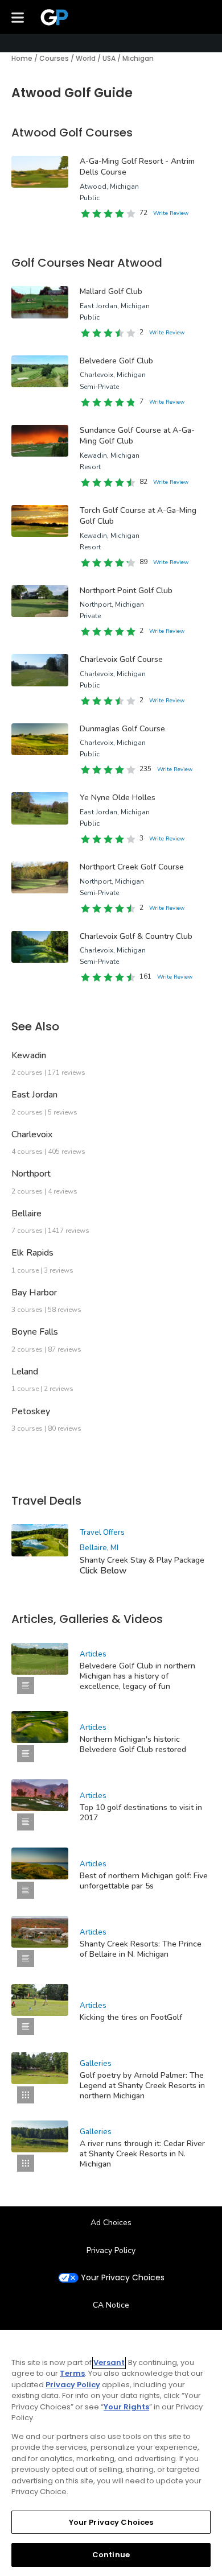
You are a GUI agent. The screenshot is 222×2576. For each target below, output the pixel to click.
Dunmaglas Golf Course (122, 729)
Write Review (171, 213)
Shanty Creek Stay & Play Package (142, 1560)
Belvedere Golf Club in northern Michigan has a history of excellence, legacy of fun (137, 1676)
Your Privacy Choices (123, 2278)
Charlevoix (32, 1134)
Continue (111, 2555)
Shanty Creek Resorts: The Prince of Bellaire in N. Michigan (141, 1949)
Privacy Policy (111, 2250)
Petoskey (31, 1411)
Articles (93, 1654)
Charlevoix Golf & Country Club (136, 936)
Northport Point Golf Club (126, 591)
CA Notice (111, 2305)
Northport (31, 1174)
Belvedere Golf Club (116, 361)
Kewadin (29, 1055)
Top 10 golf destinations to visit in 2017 (141, 1813)
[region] (111, 2453)
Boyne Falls (35, 1332)
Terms (72, 2373)
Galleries (96, 2064)
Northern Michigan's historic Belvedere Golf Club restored (133, 1744)
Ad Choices (111, 2223)
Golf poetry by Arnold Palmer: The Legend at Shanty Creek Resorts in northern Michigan (142, 2086)
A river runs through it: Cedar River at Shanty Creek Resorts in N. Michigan (142, 2154)
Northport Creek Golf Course (132, 867)
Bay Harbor (34, 1293)
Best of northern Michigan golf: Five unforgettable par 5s (144, 1881)
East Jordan (34, 1095)
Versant (109, 2362)
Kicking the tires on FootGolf (131, 2017)
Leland (25, 1372)
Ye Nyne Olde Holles (118, 798)
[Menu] (18, 17)
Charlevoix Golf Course (121, 659)
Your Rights (126, 2407)
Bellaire (26, 1214)
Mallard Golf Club (111, 291)
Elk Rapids (32, 1253)
